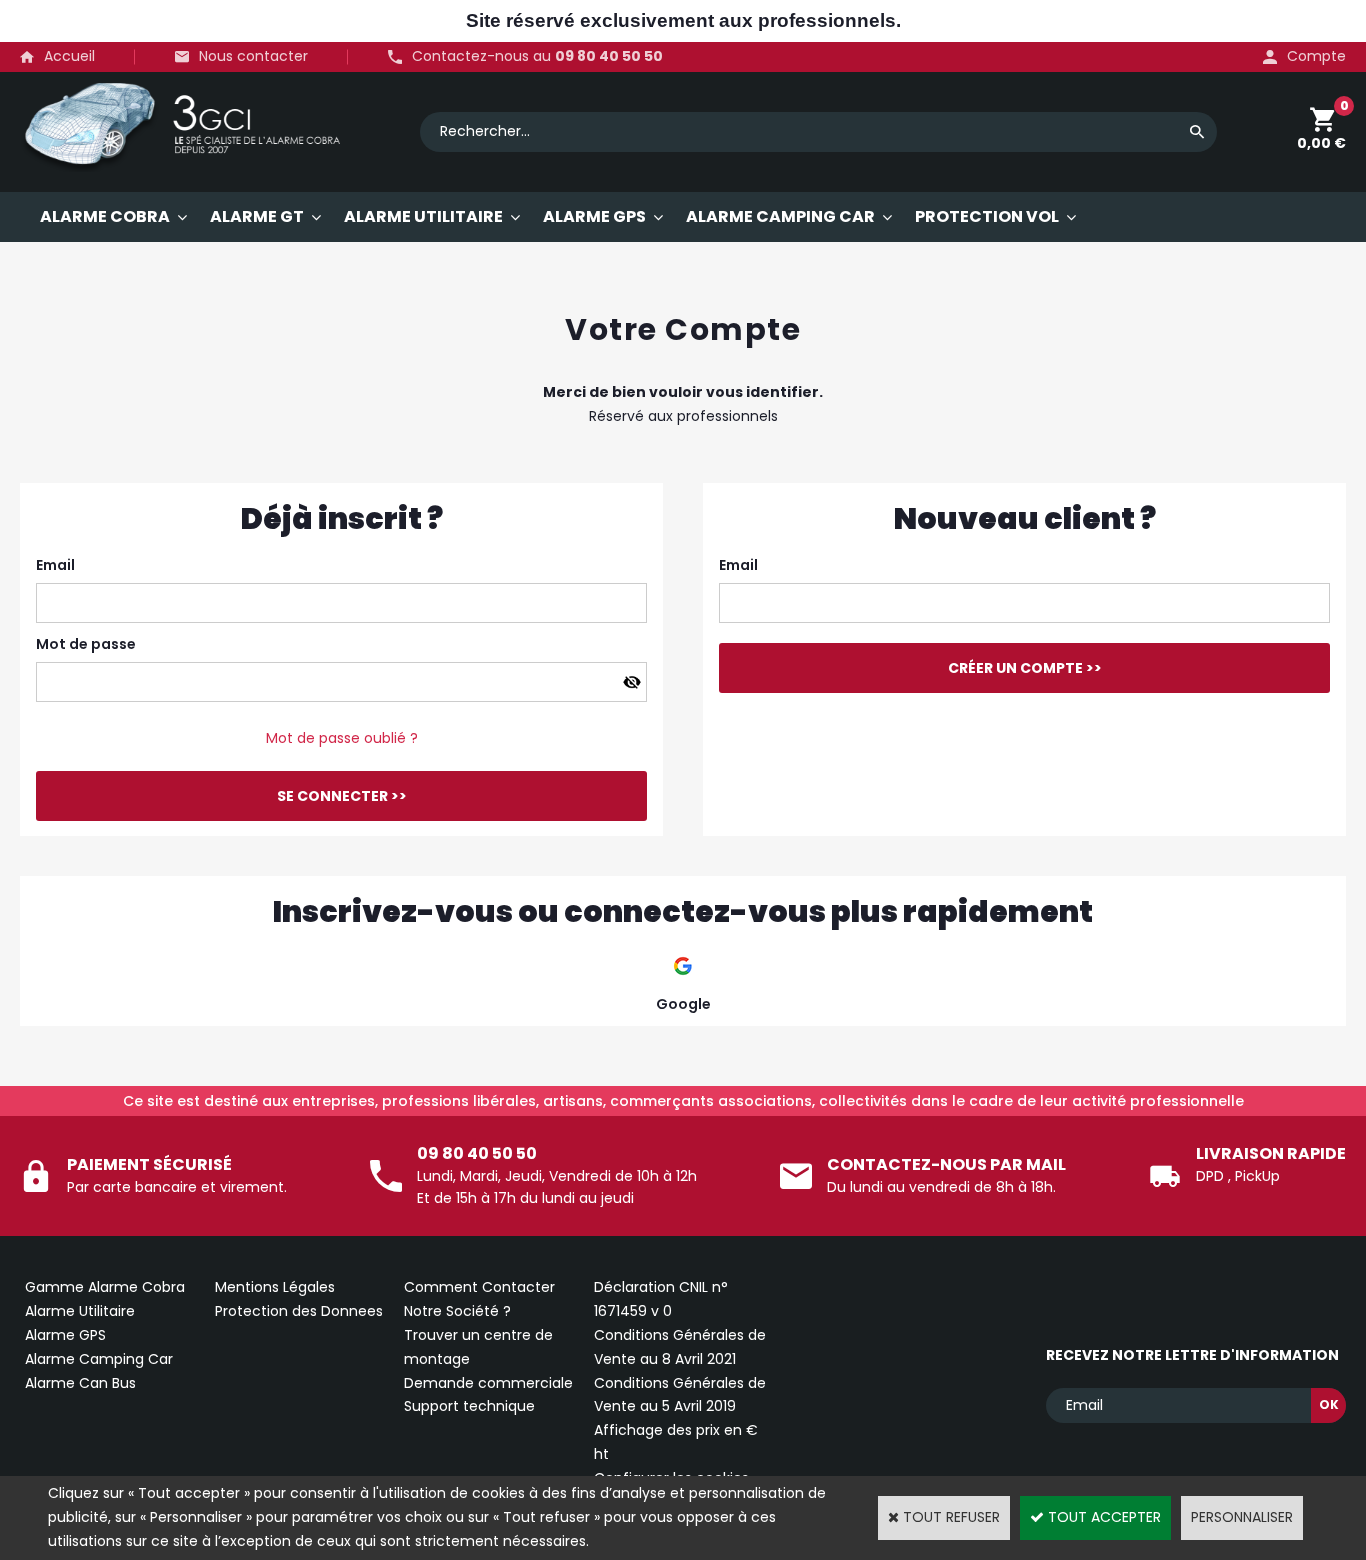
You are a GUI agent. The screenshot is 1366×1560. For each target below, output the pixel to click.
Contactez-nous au (537, 56)
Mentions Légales (275, 1287)
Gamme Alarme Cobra (105, 1287)
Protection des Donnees (299, 1311)
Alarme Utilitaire (80, 1311)
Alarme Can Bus (80, 1383)
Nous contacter (253, 56)
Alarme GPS (65, 1335)
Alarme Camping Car (99, 1359)
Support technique (469, 1406)
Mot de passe (86, 644)
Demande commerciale (488, 1383)
